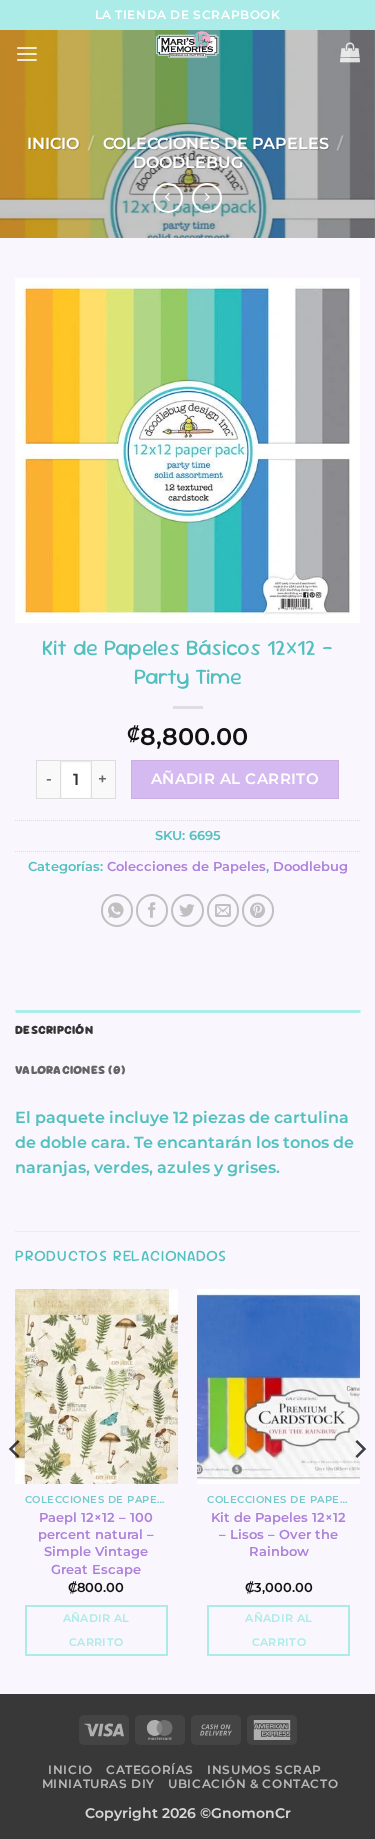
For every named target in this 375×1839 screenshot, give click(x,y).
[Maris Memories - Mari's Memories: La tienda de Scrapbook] (188, 45)
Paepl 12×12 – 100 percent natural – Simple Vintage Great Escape (96, 1543)
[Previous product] (207, 198)
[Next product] (168, 198)
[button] (27, 54)
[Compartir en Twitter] (187, 910)
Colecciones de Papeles (216, 143)
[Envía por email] (223, 910)
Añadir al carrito (235, 778)
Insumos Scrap (264, 1769)
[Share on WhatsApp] (117, 910)
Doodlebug (188, 162)
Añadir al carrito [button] (96, 1630)
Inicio (53, 143)
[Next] (359, 1490)
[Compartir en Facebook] (152, 910)
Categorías (150, 1769)
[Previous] (16, 1490)
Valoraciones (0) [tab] (70, 1070)
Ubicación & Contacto (253, 1783)
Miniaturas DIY (98, 1783)
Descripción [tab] (54, 1030)
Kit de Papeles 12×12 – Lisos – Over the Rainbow (278, 1534)
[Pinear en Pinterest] (258, 910)
